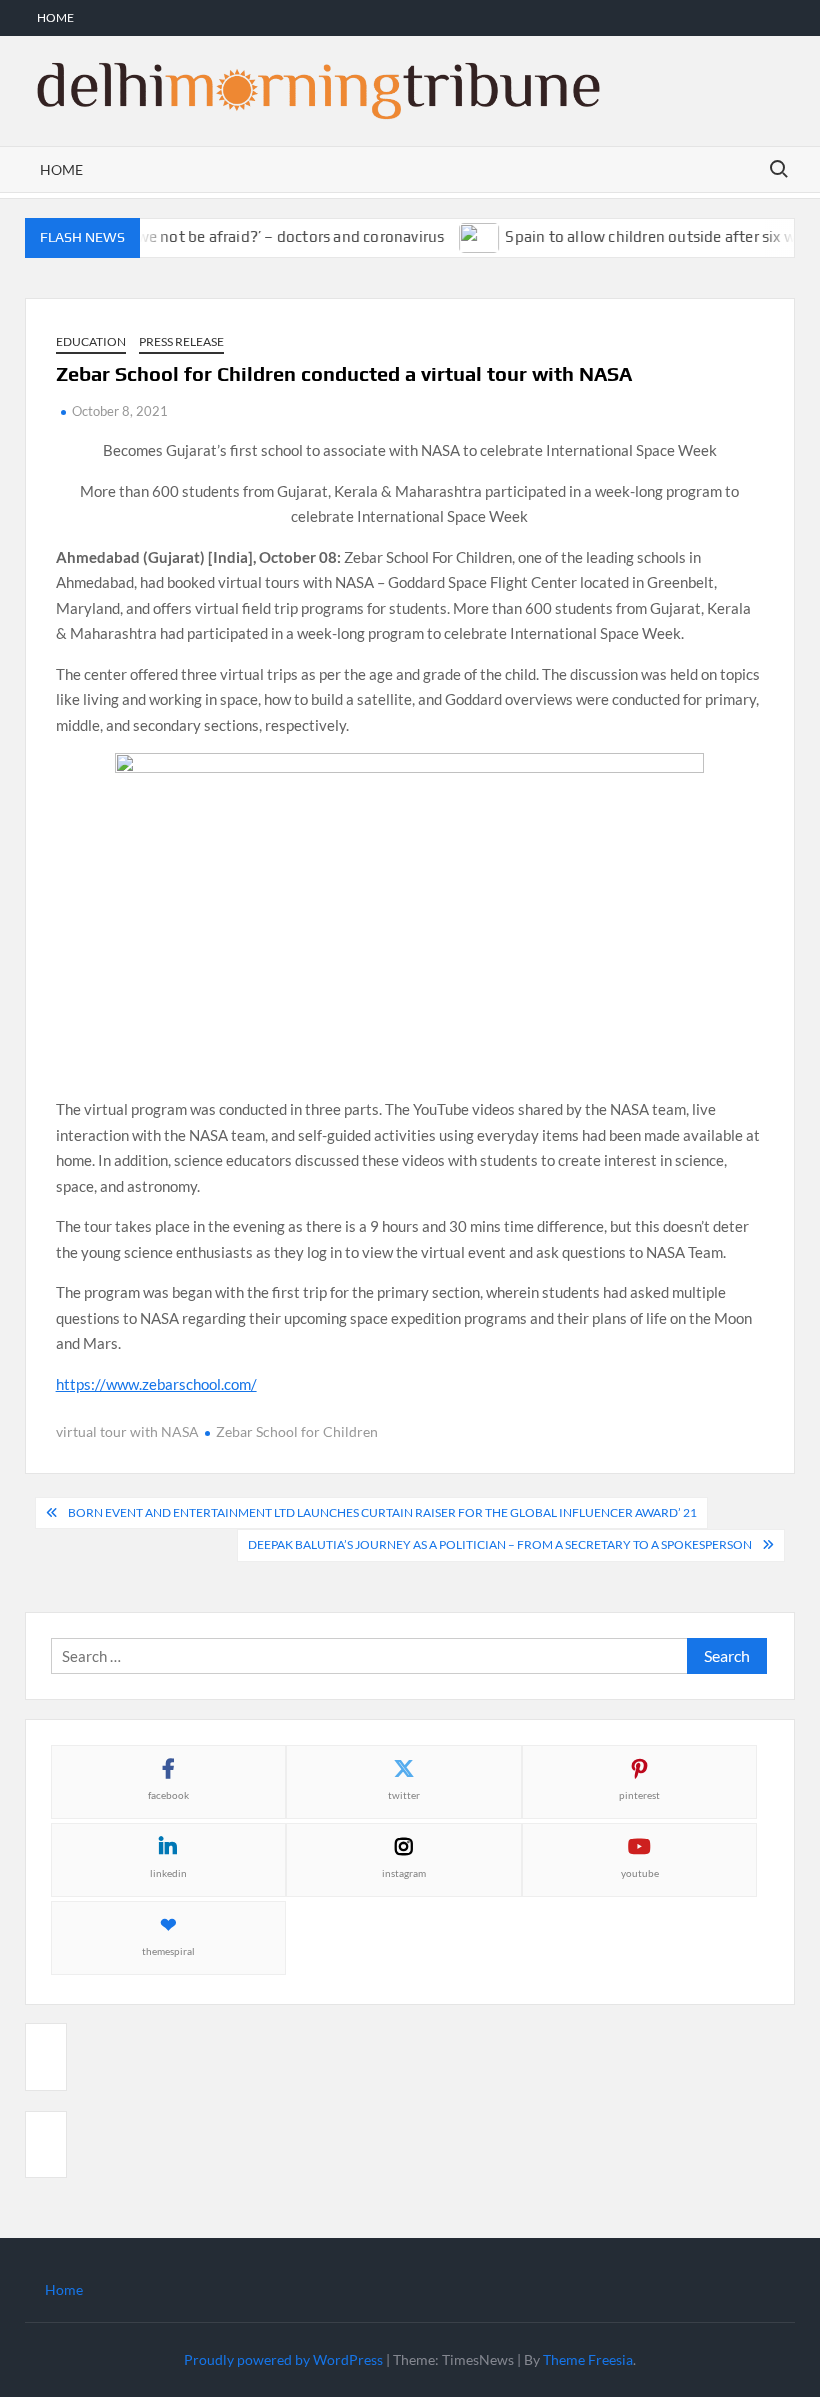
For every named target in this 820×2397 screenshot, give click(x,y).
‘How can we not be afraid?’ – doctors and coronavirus (238, 236)
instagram (404, 1873)
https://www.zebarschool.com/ (156, 1384)
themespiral (168, 1951)
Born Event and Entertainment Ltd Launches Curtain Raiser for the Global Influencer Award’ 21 (382, 1512)
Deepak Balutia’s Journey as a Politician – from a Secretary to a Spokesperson (500, 1544)
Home (55, 17)
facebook (168, 1795)
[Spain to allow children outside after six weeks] (461, 236)
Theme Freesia (588, 2359)
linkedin (168, 1873)
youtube (640, 1873)
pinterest (639, 1795)
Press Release (181, 341)
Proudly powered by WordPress (283, 2359)
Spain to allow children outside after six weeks (647, 236)
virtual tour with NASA (127, 1431)
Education (91, 341)
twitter (404, 1795)
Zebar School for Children (297, 1431)
